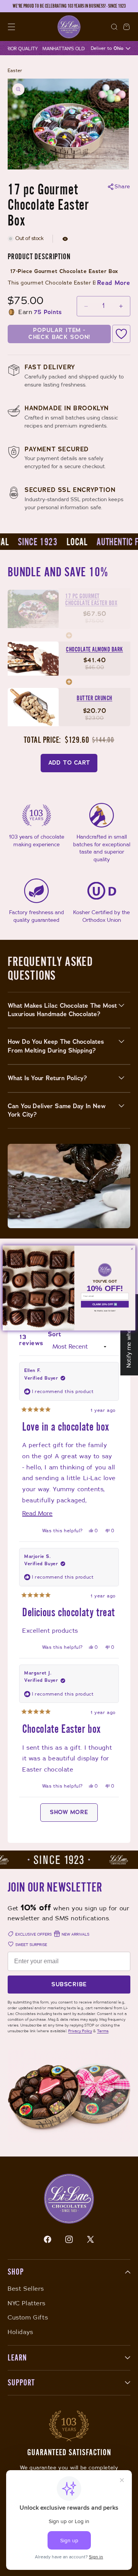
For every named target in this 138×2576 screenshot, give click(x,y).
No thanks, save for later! (105, 1311)
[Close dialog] (132, 1249)
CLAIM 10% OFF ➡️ (105, 1304)
